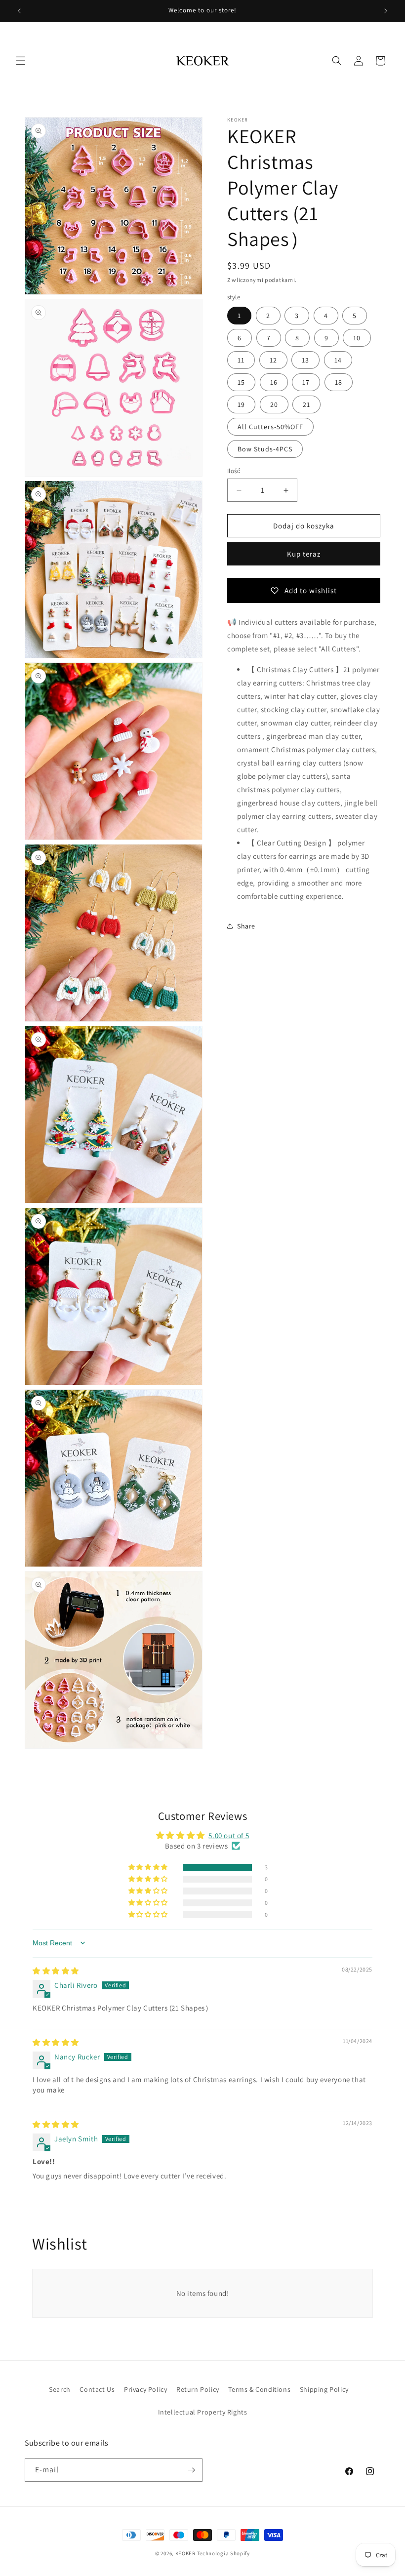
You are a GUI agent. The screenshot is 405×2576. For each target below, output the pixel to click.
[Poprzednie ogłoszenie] (19, 11)
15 (241, 382)
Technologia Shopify (223, 2553)
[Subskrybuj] (191, 2470)
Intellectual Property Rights (203, 2412)
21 (306, 404)
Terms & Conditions (259, 2389)
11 (241, 360)
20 (274, 404)
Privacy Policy (145, 2389)
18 (339, 382)
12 (273, 360)
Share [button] (246, 926)
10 (357, 338)
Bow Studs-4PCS (265, 449)
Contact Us (97, 2389)
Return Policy (198, 2389)
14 (338, 360)
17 (306, 382)
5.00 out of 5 (229, 1835)
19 (241, 404)
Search (60, 2389)
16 (274, 382)
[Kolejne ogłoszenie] (386, 11)
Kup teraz (304, 554)
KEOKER (185, 2553)
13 (305, 360)
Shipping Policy (324, 2389)
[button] (21, 61)
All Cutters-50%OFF (270, 427)
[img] (56, 1971)
